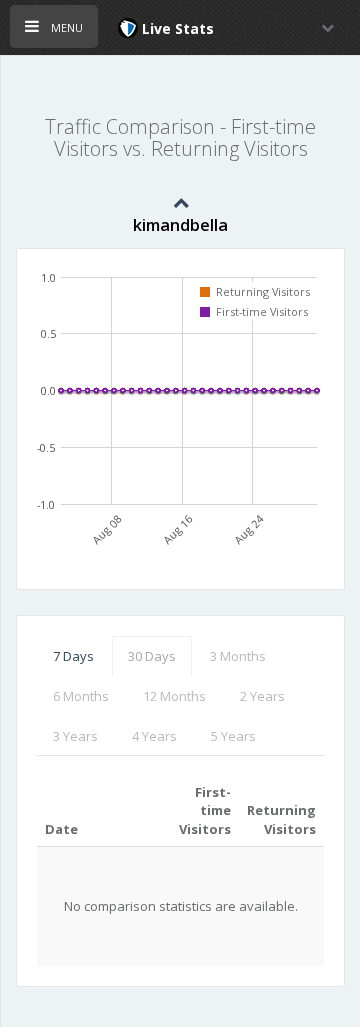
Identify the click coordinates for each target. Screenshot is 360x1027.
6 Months (81, 696)
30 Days (152, 656)
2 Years (262, 696)
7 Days (73, 656)
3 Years (75, 736)
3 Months (238, 656)
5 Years (233, 736)
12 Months (174, 696)
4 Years (154, 736)
